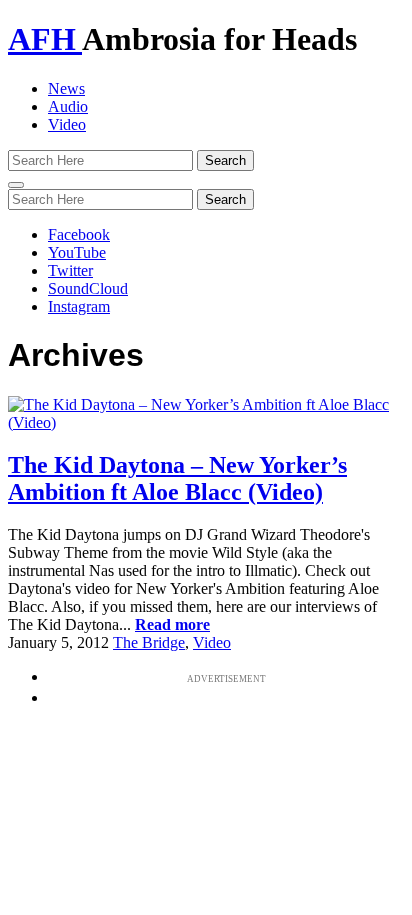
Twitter (70, 270)
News (66, 88)
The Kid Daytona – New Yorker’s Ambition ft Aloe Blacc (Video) (177, 478)
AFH (45, 39)
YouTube (77, 252)
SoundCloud (88, 288)
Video (67, 124)
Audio (68, 106)
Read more (172, 624)
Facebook (79, 234)
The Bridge (149, 642)
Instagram (79, 306)
